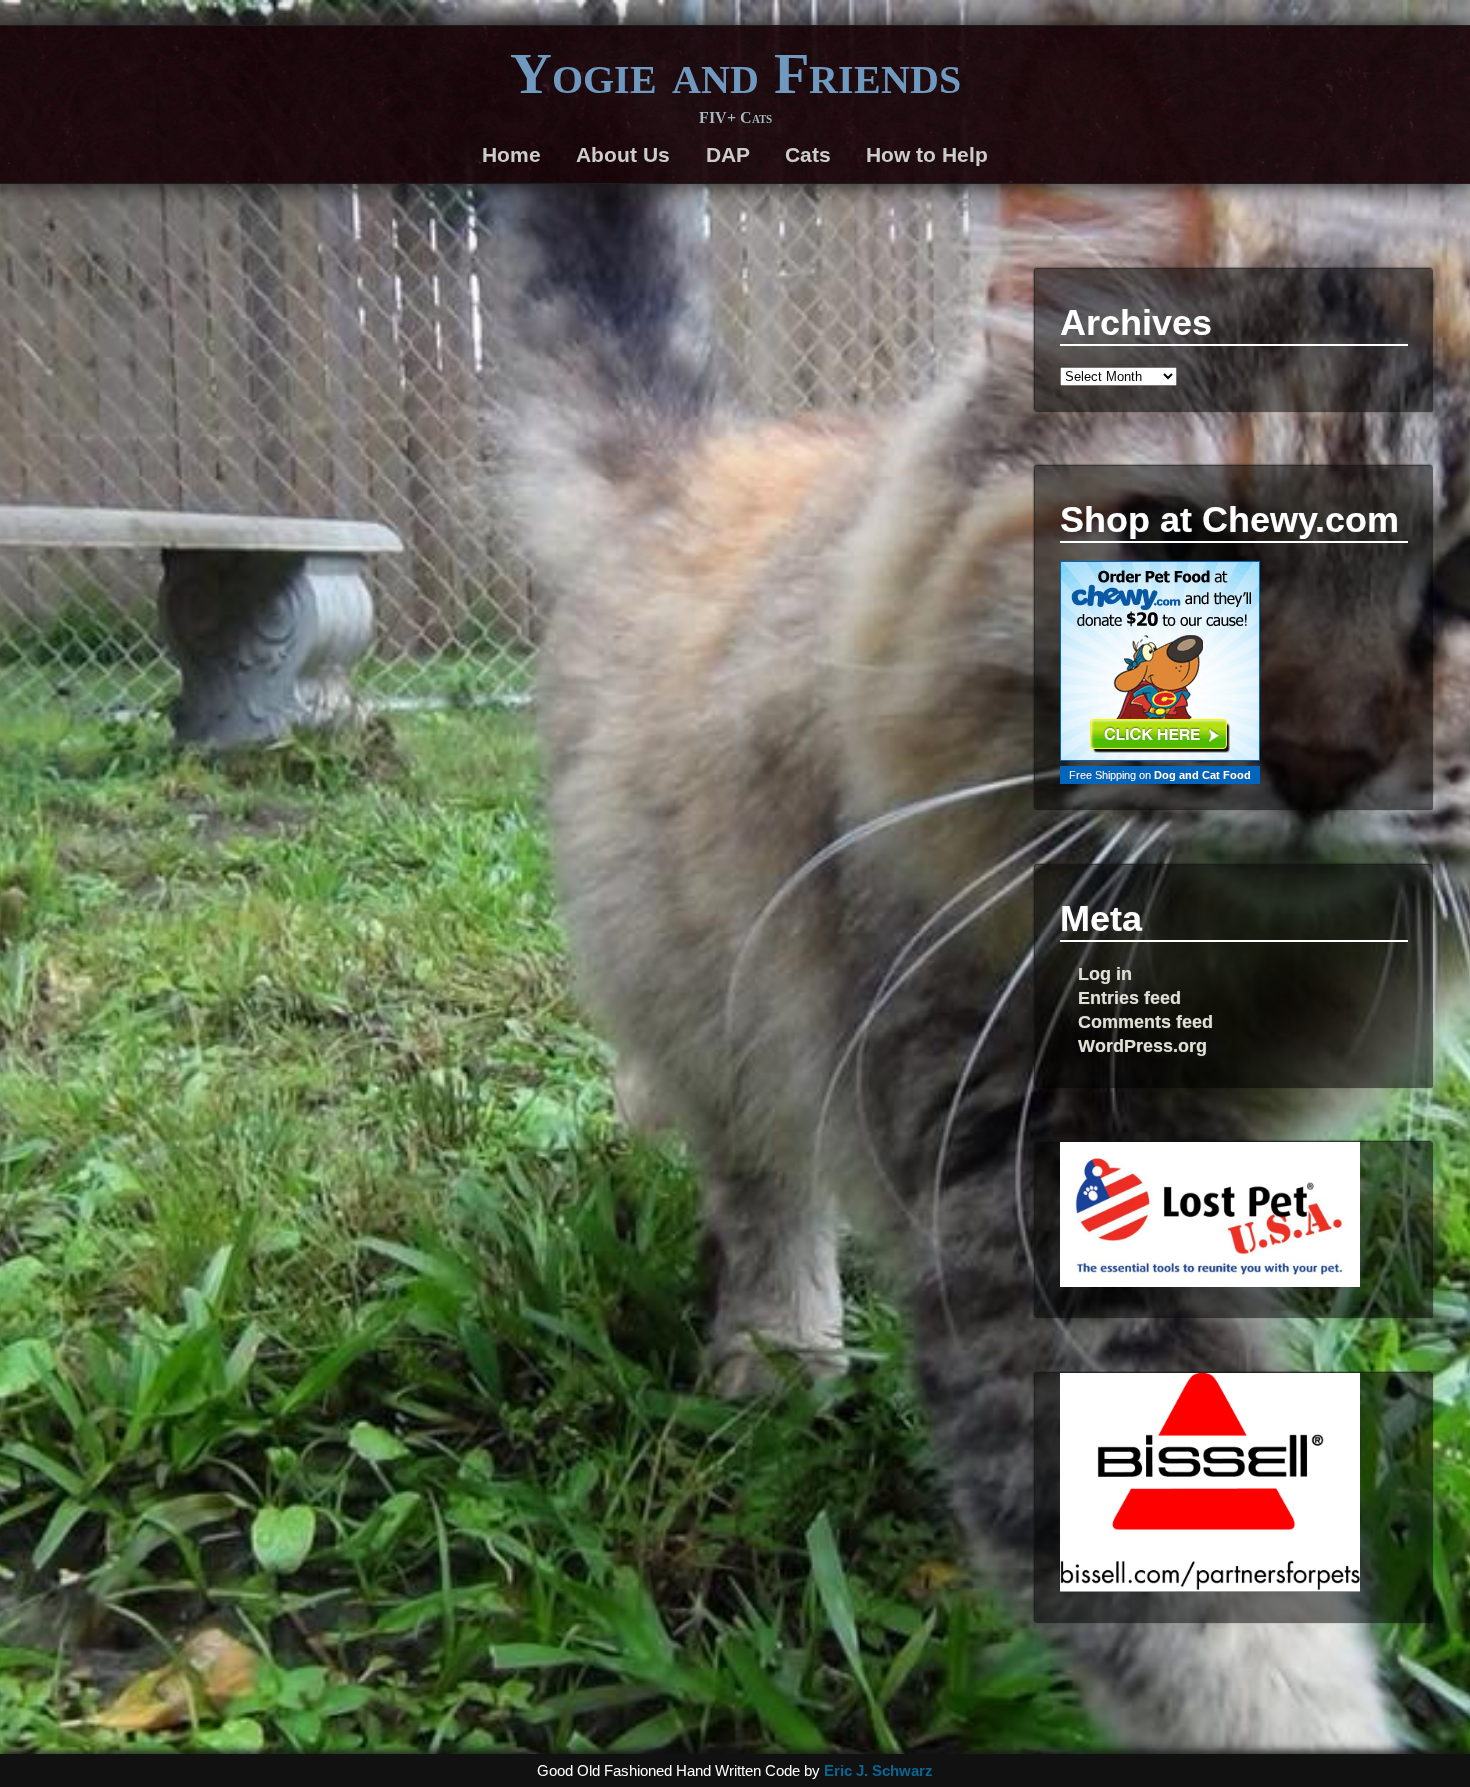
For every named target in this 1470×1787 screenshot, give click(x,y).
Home (511, 154)
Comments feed (1145, 1021)
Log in (1105, 973)
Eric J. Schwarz (878, 1770)
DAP (728, 154)
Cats (808, 154)
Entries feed (1129, 997)
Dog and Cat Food (1202, 775)
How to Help (927, 154)
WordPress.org (1142, 1045)
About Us (623, 154)
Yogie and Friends (735, 74)
